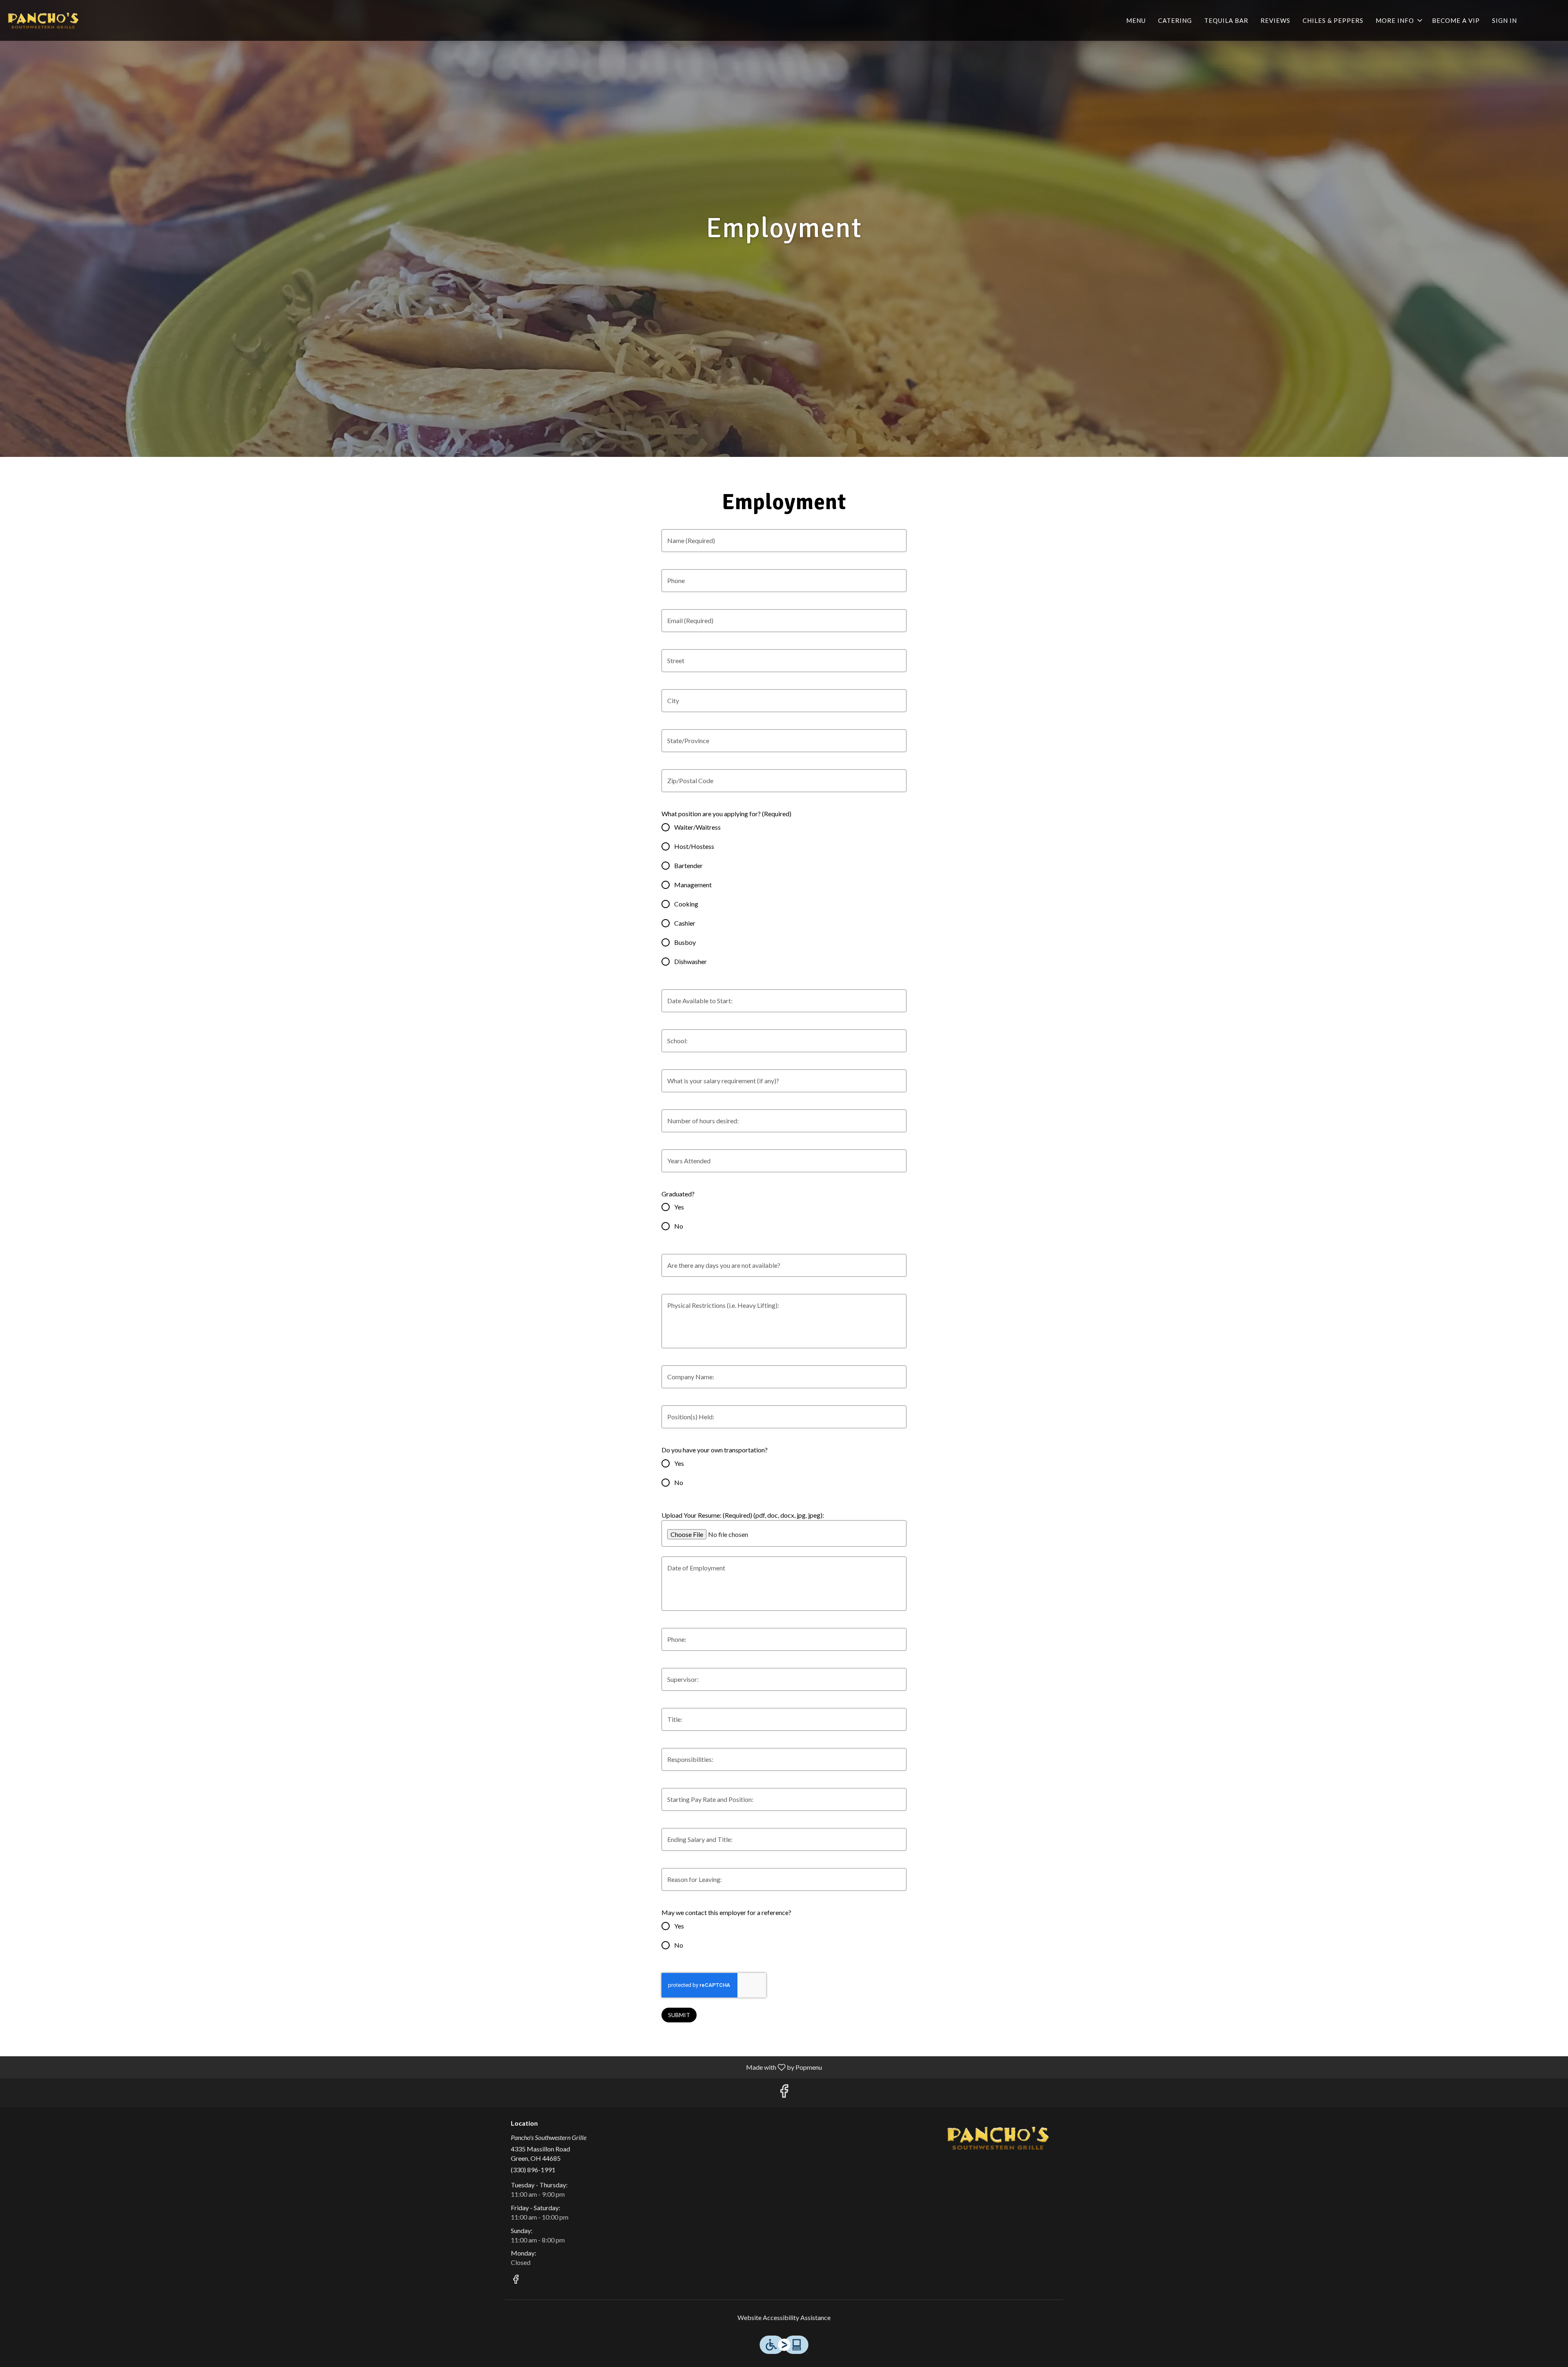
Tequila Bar (1226, 20)
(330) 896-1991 (533, 2170)
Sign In (1505, 20)
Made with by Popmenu (414, 2067)
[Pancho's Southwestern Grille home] (43, 20)
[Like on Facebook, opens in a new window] (784, 2093)
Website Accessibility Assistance (784, 2317)
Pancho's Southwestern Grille (998, 2138)
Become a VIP (1456, 20)
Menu (1136, 20)
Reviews (1275, 20)
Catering (1175, 20)
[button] (1400, 20)
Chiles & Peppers (1333, 20)
